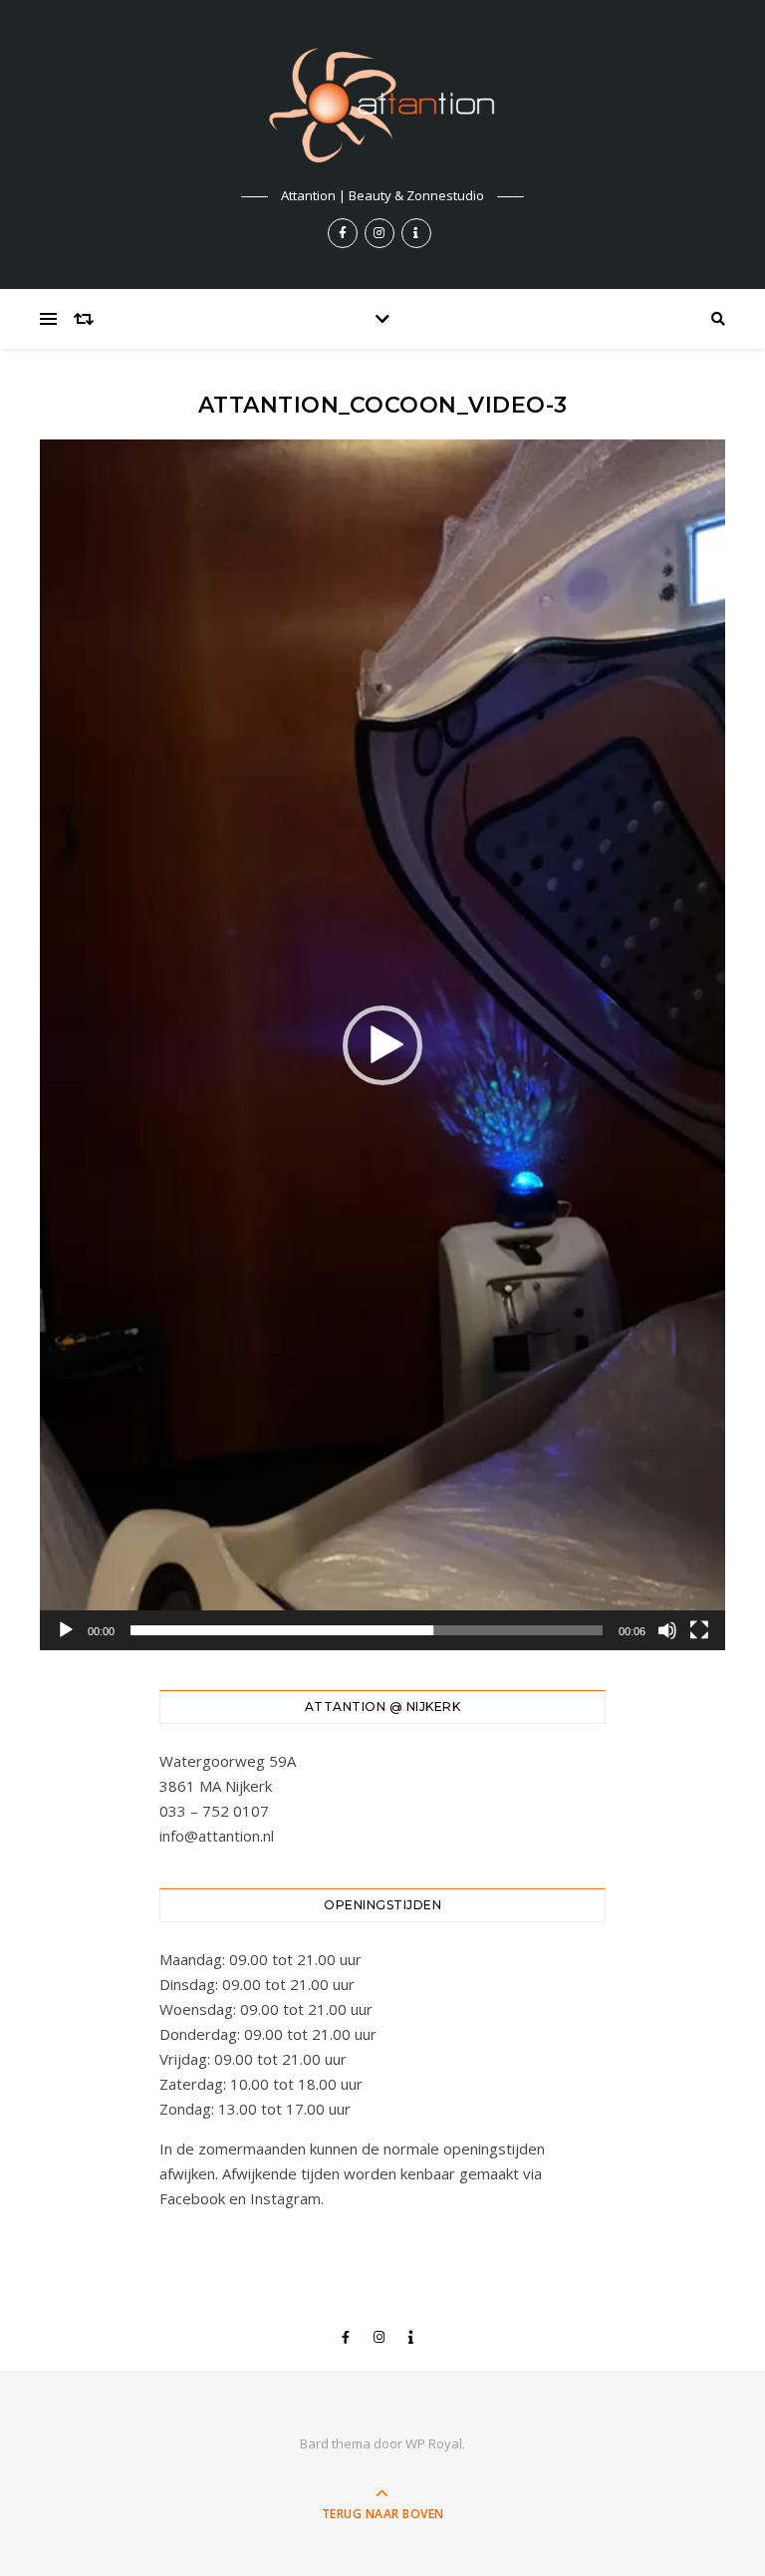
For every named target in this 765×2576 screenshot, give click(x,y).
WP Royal (434, 2443)
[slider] (367, 1630)
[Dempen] (667, 1630)
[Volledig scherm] (699, 1630)
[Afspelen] (66, 1630)
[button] (382, 1045)
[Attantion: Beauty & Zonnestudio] (382, 105)
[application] (382, 1045)
